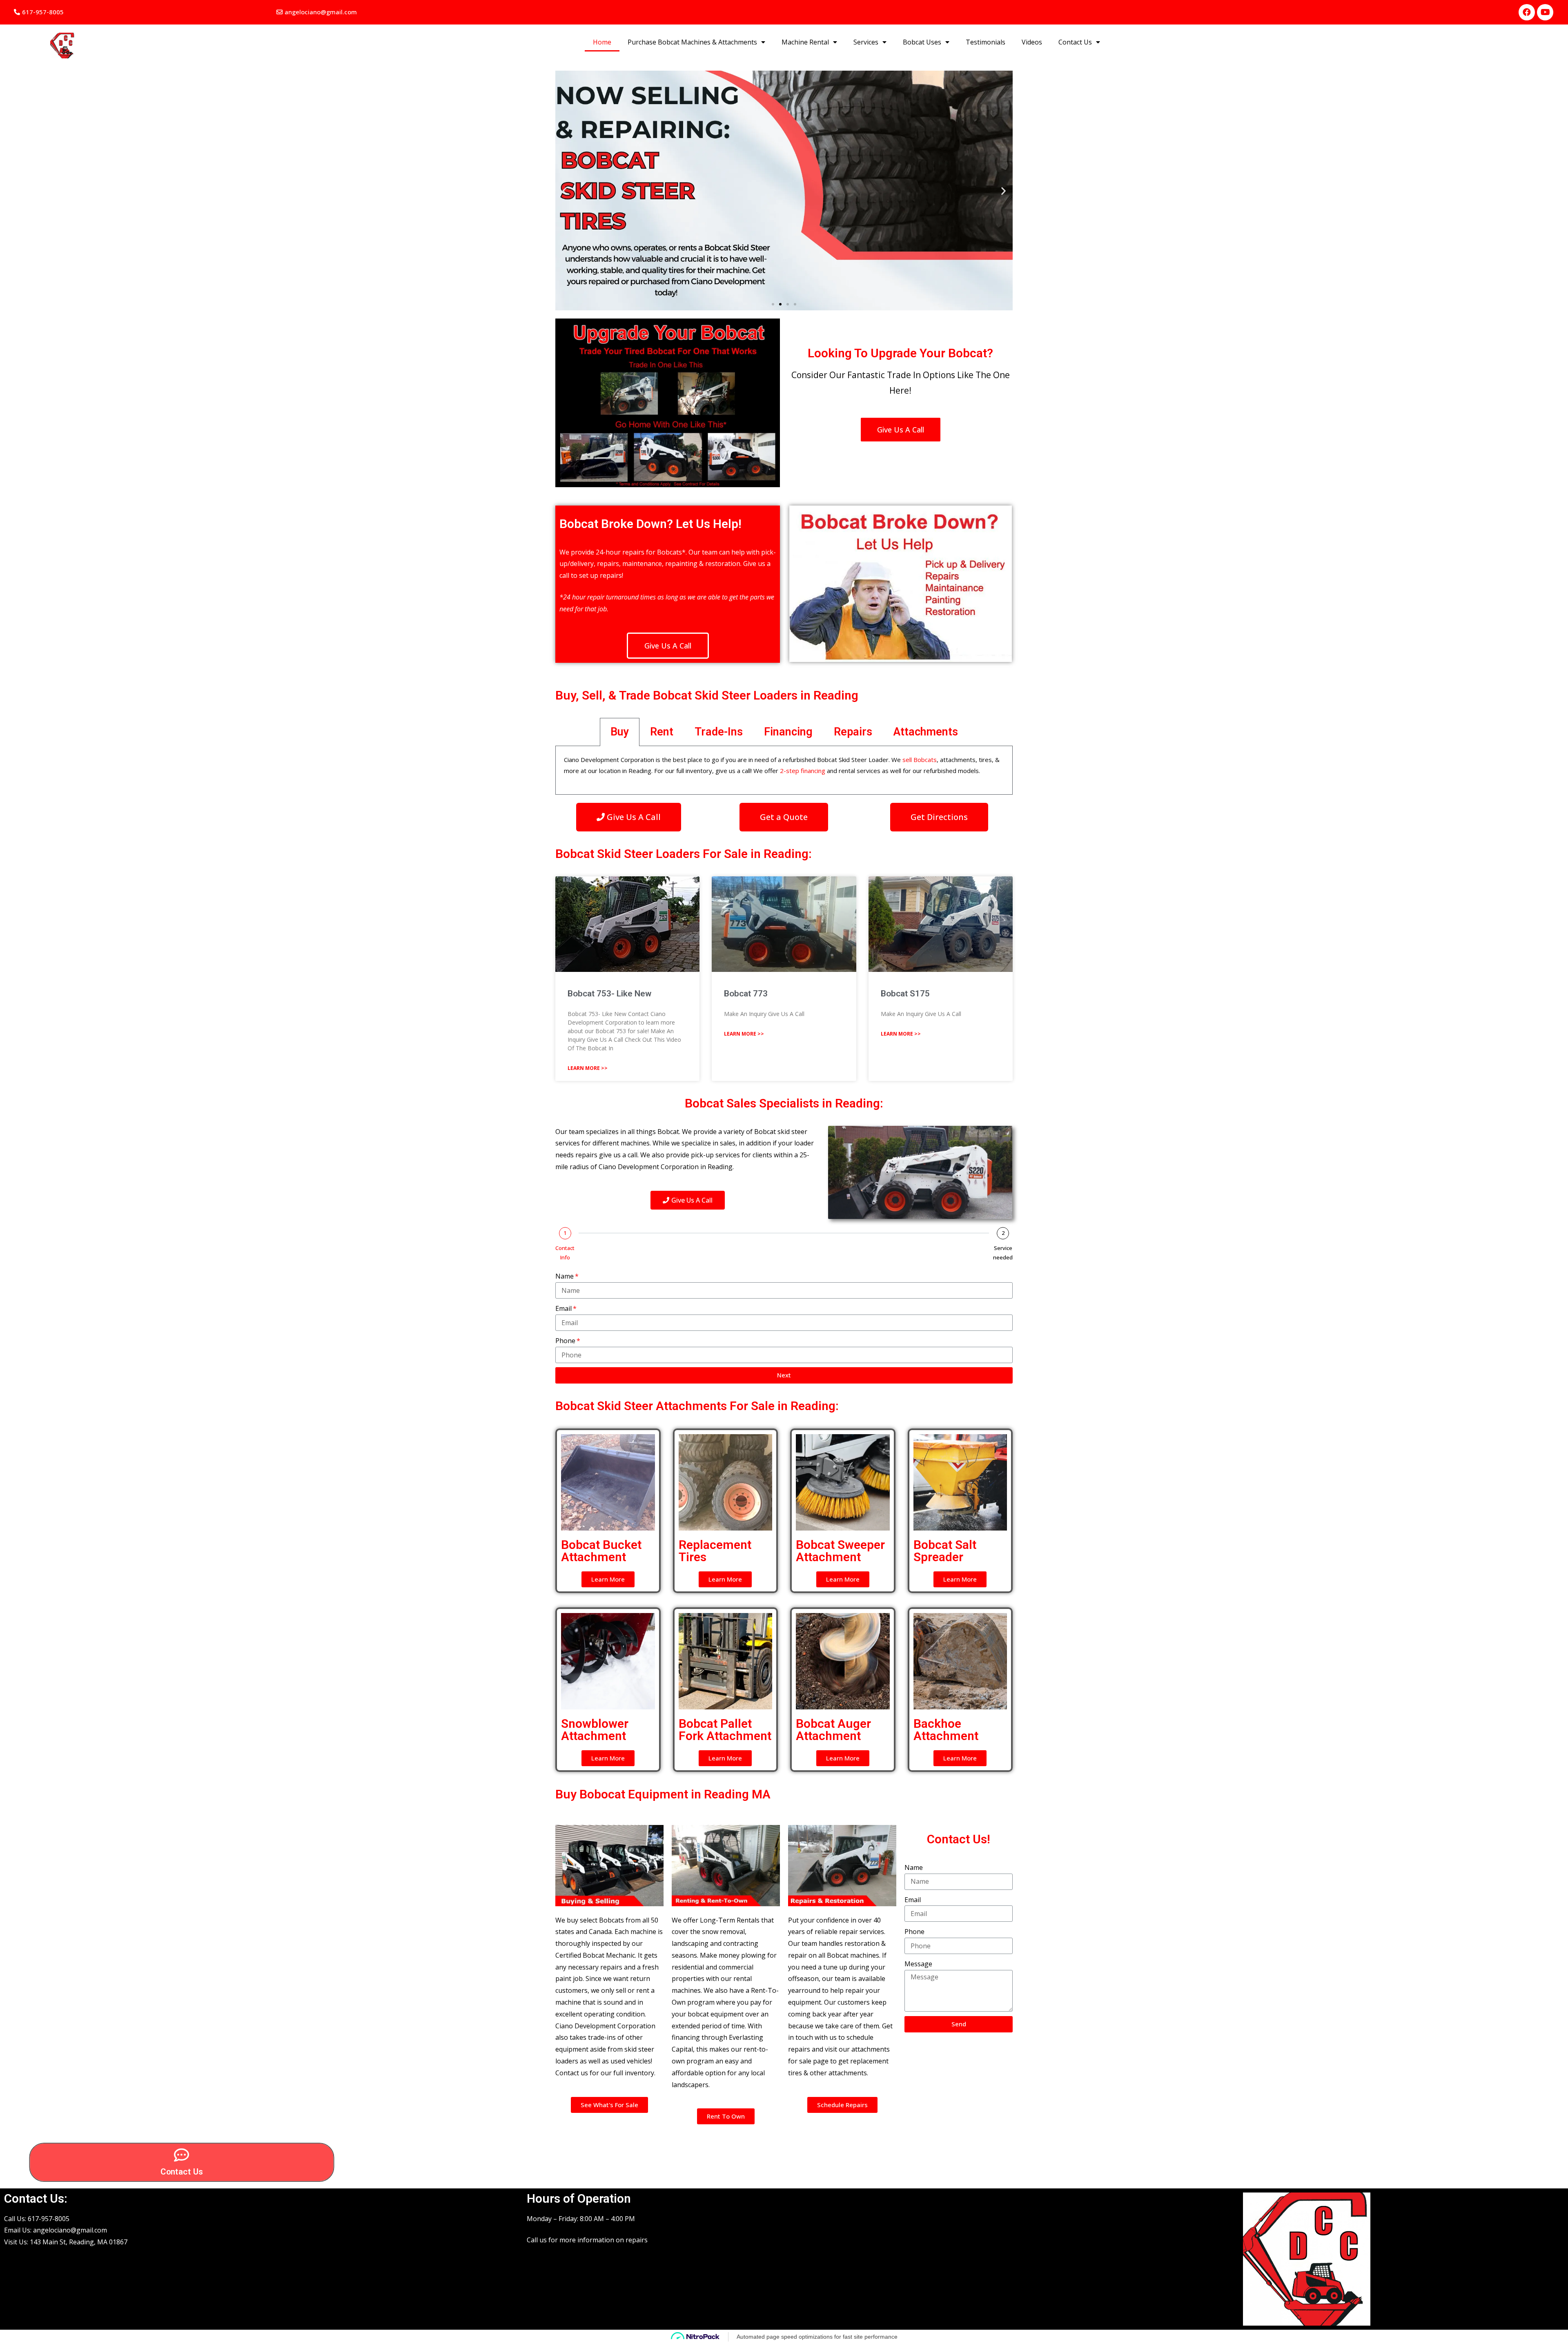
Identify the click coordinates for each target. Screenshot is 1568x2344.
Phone (565, 1341)
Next (784, 1375)
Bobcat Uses (922, 42)
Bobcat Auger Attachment (833, 1730)
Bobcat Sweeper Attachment (840, 1551)
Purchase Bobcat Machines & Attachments (692, 42)
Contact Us (1075, 42)
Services (866, 42)
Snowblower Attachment (595, 1730)
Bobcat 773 (746, 994)
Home (602, 42)
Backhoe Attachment (946, 1730)
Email (563, 1308)
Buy (620, 732)
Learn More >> (588, 1068)
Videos (1032, 42)
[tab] (620, 732)
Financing (788, 732)
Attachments (926, 732)
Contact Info (565, 1253)
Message (918, 1964)
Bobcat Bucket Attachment (601, 1551)
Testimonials (986, 42)
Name (565, 1276)
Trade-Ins (719, 732)
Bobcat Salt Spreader (945, 1551)
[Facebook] (1527, 12)
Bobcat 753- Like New (609, 994)
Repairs (853, 732)
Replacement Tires (715, 1551)
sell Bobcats (920, 760)
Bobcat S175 (905, 994)
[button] (39, 12)
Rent (662, 732)
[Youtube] (1545, 12)
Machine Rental (805, 42)
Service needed (1003, 1253)
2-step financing (803, 771)
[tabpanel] (784, 770)
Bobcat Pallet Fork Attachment (725, 1730)
